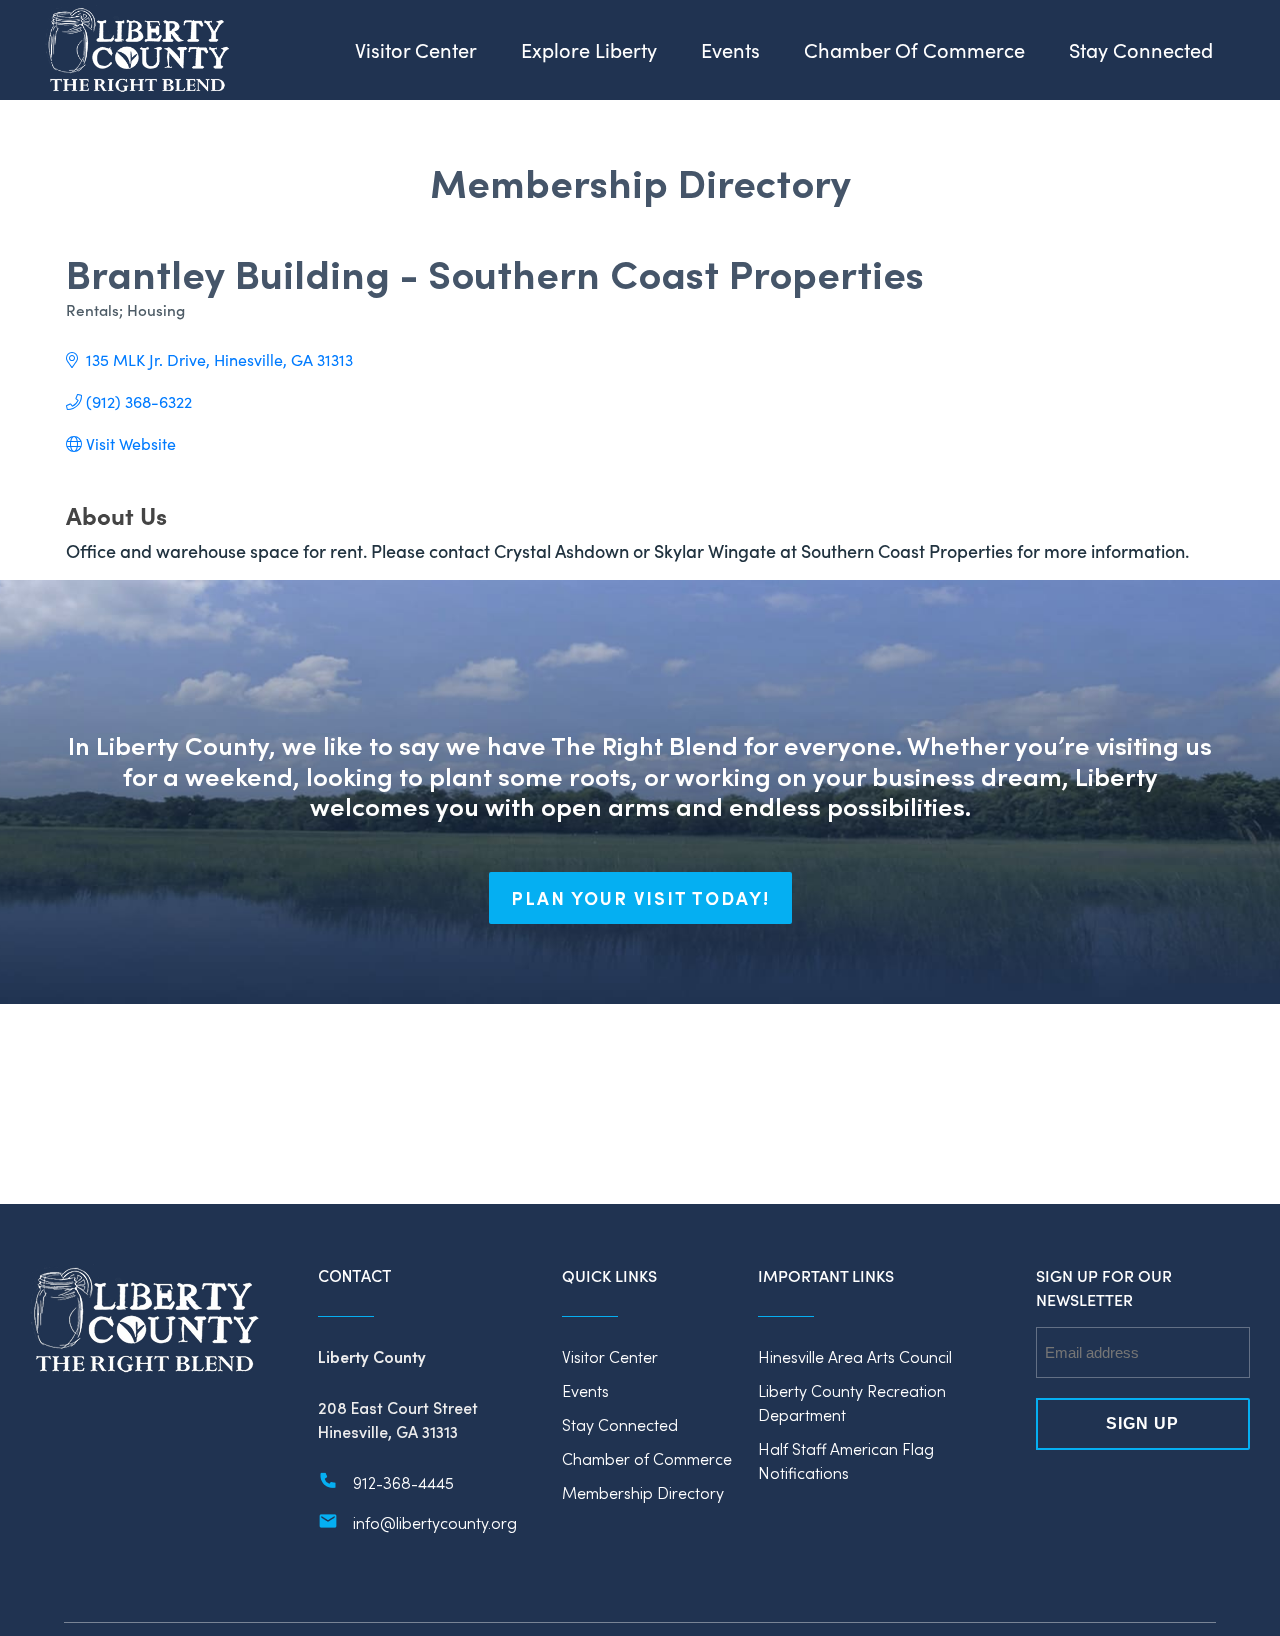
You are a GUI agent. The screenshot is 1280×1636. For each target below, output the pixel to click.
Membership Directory (643, 1492)
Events (585, 1390)
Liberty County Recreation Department (852, 1402)
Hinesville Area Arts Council (855, 1356)
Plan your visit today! (640, 898)
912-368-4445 (403, 1482)
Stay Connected (620, 1424)
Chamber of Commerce (647, 1458)
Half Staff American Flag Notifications (846, 1460)
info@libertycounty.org (435, 1522)
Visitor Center (610, 1356)
